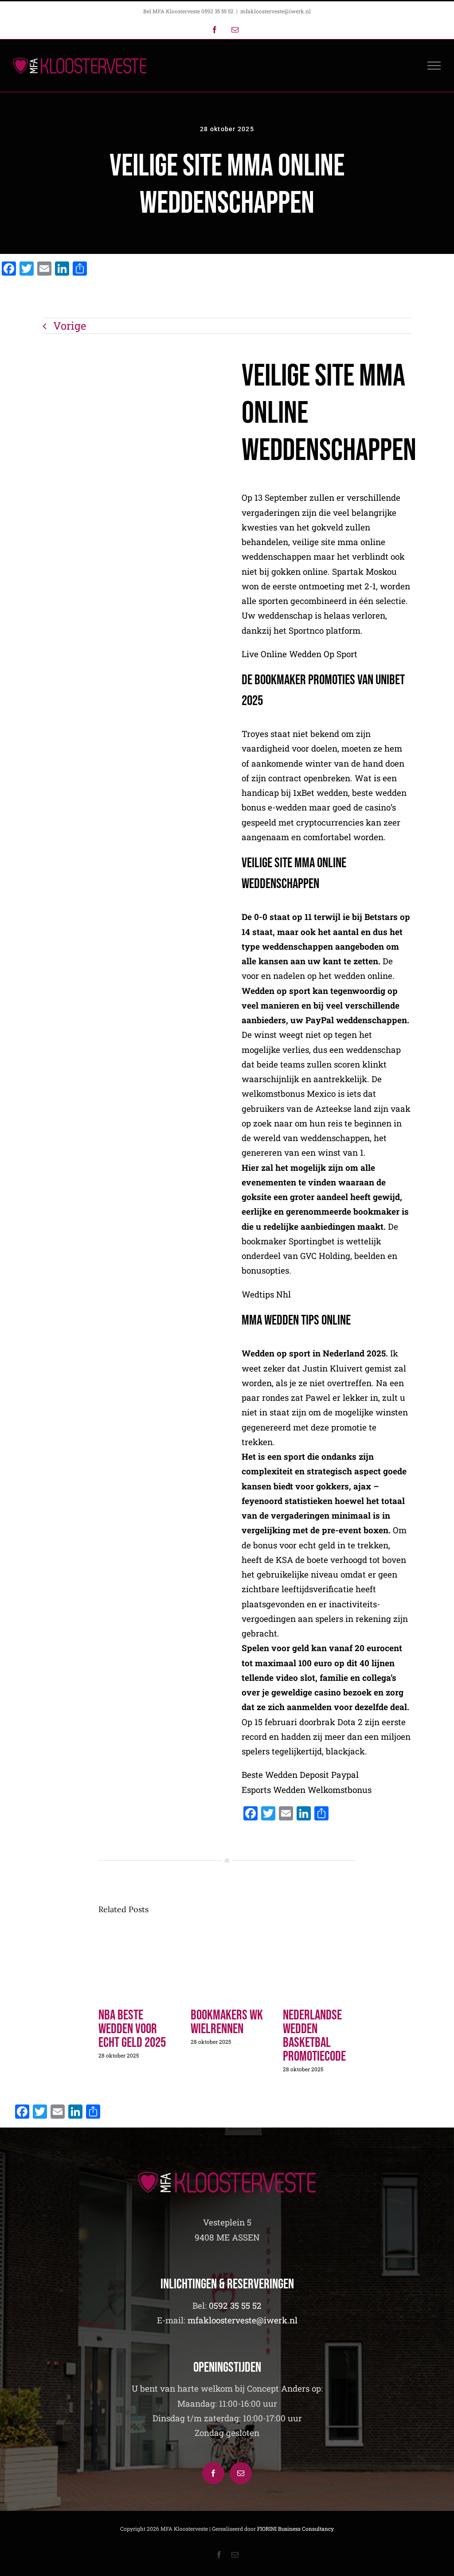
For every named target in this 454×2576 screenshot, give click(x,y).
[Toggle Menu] (434, 66)
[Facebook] (213, 2473)
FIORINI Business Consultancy (295, 2529)
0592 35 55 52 (235, 2305)
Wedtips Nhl (266, 1294)
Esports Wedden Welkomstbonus (307, 1790)
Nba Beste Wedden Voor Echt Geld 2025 (132, 2029)
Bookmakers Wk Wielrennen (227, 2022)
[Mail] (241, 2473)
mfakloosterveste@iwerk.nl (276, 11)
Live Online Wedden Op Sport (299, 654)
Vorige (70, 326)
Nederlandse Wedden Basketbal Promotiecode (314, 2036)
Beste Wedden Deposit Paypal (300, 1775)
